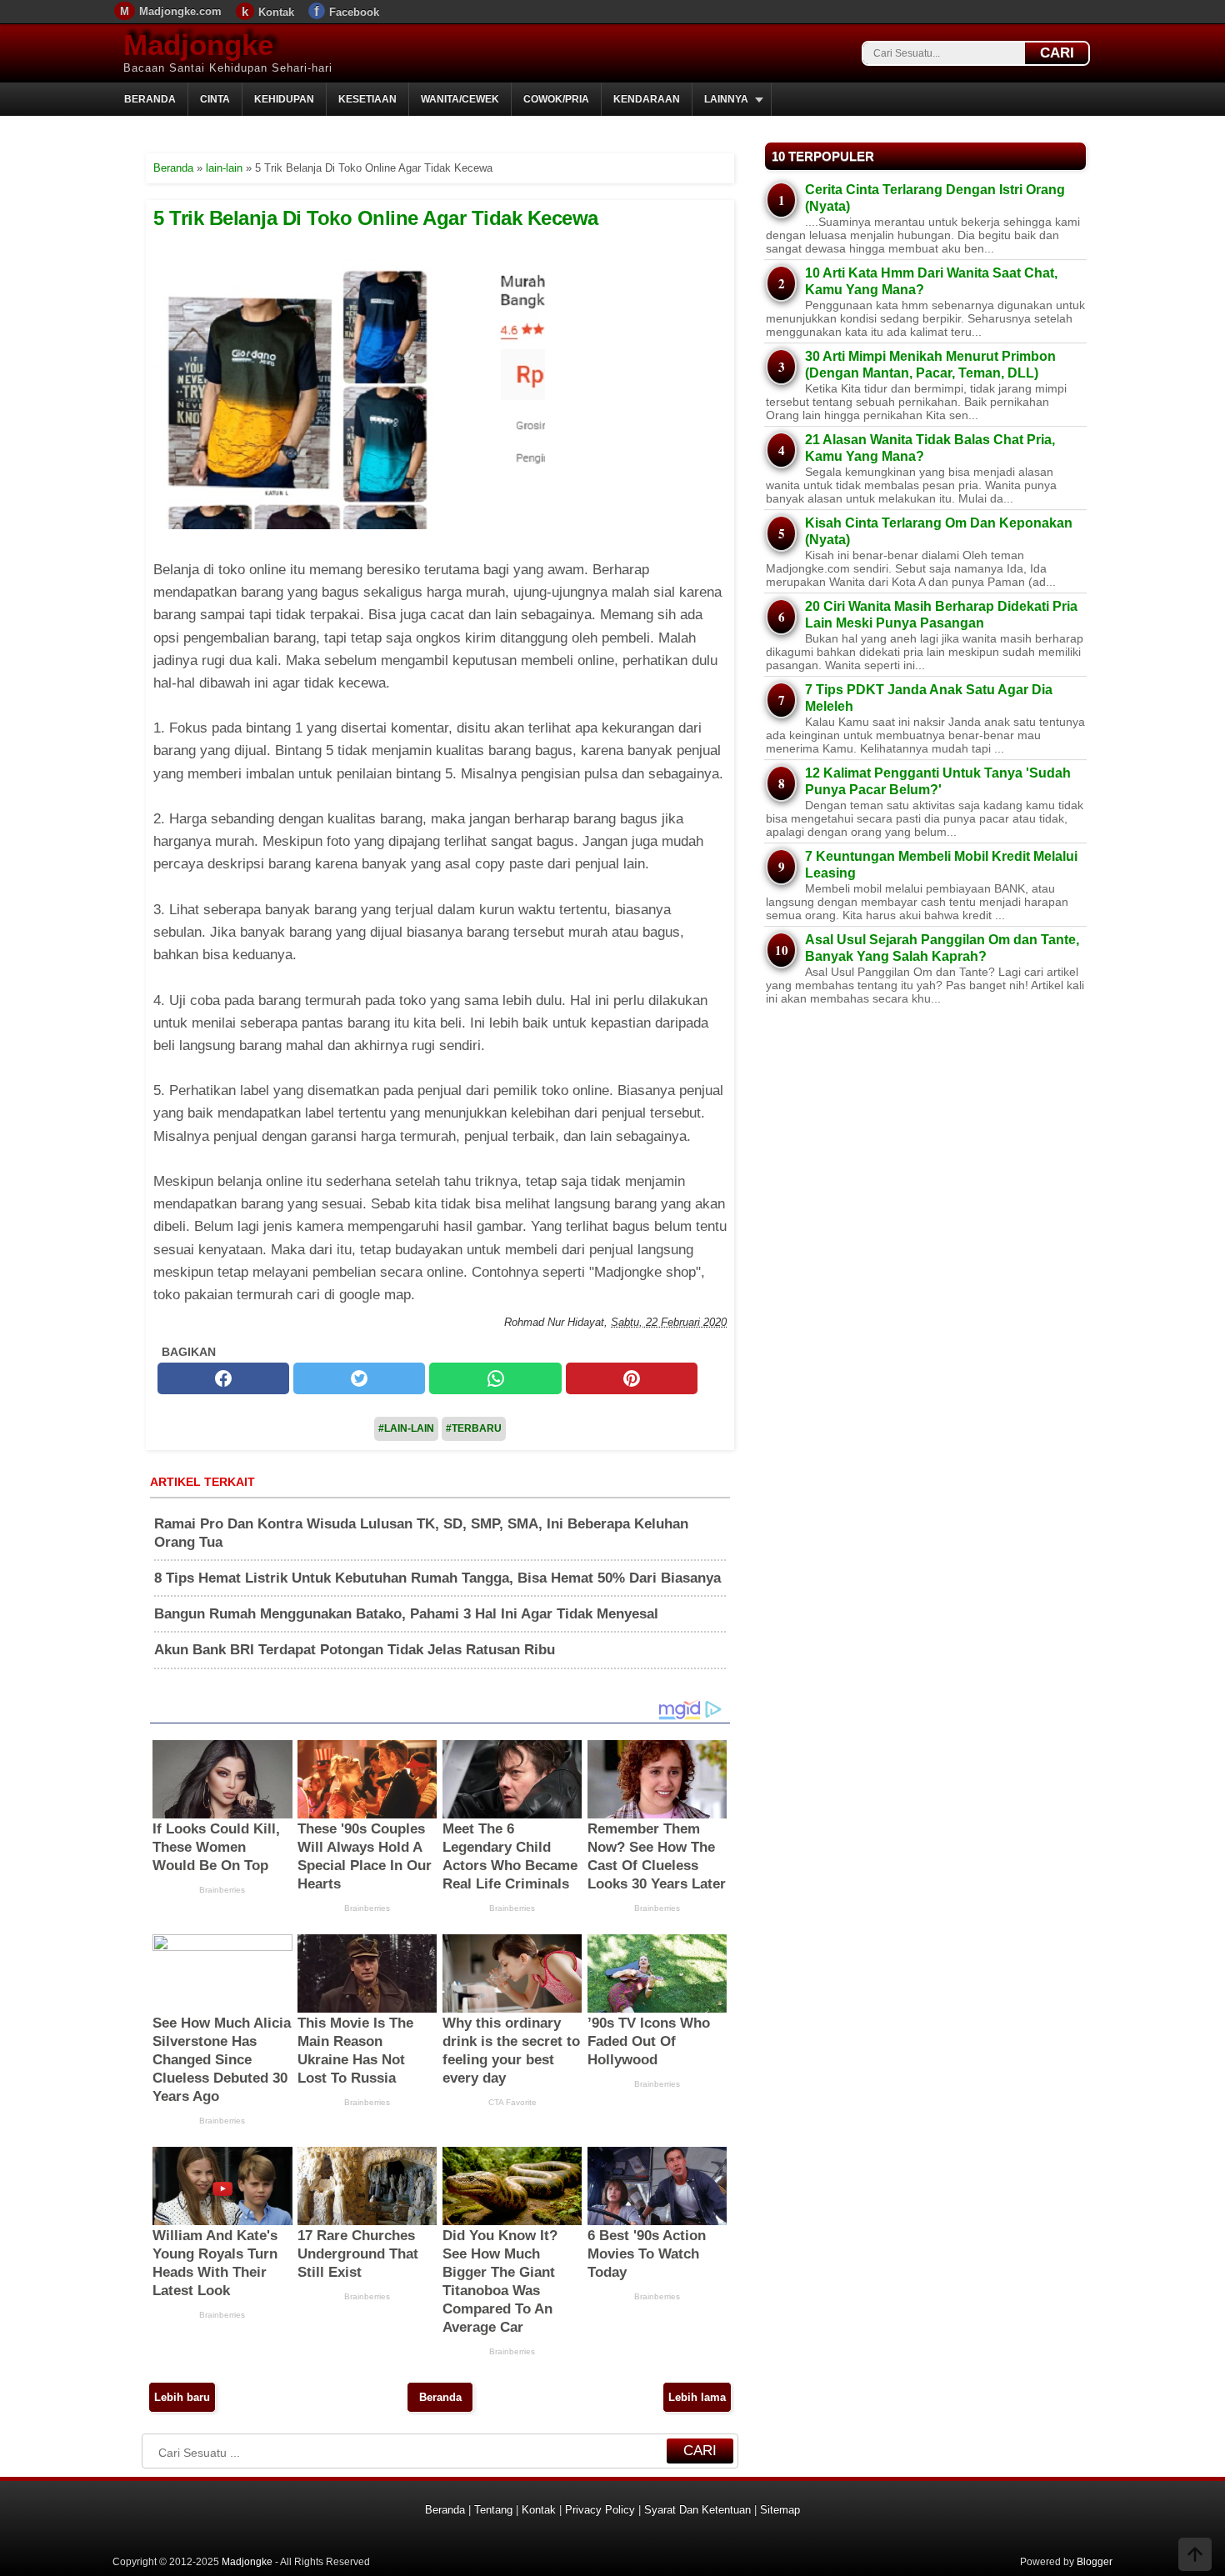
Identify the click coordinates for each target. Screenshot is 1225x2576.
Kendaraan (647, 99)
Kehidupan (284, 99)
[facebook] (223, 1378)
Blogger (1095, 2562)
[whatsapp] (495, 1378)
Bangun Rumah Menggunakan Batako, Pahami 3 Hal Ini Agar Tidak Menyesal (406, 1614)
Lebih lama (697, 2397)
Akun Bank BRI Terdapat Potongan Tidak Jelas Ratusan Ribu (355, 1650)
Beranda (150, 99)
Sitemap (780, 2510)
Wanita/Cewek (460, 99)
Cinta (215, 99)
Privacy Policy (600, 2510)
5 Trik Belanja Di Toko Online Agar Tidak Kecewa (376, 218)
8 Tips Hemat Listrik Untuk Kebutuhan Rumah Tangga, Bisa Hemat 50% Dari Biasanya (437, 1578)
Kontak (276, 12)
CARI (1057, 53)
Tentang (493, 2510)
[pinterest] (632, 1378)
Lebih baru (182, 2397)
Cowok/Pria (556, 99)
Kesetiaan (367, 99)
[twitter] (359, 1378)
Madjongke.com (180, 11)
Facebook (354, 12)
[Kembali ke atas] (1195, 2556)
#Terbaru (474, 1428)
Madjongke (198, 45)
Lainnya (726, 99)
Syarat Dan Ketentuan (697, 2510)
